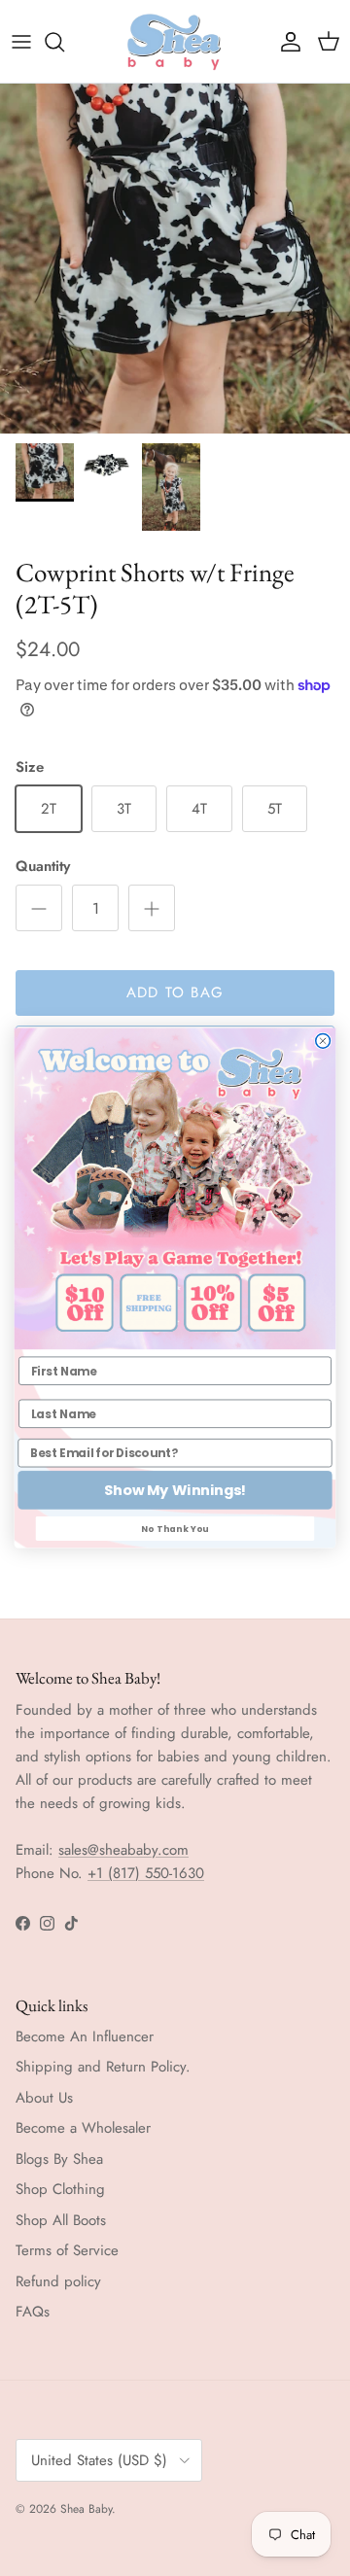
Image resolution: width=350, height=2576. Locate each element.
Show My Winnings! (175, 1491)
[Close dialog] (323, 1041)
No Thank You (175, 1528)
